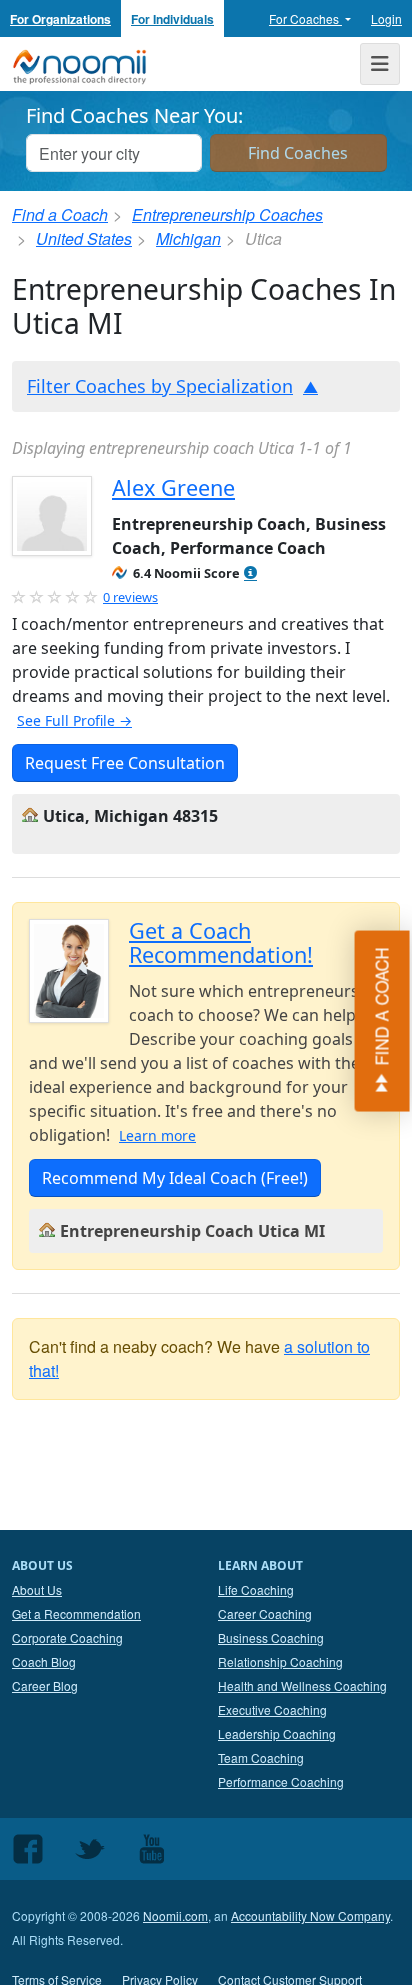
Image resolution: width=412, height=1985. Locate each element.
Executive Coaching (272, 1709)
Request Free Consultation (125, 763)
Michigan (188, 238)
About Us (37, 1589)
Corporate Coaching (67, 1637)
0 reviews (130, 597)
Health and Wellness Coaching (302, 1685)
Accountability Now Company (310, 1915)
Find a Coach (60, 214)
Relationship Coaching (280, 1661)
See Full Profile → (74, 720)
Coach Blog (44, 1661)
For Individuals (172, 19)
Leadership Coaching (277, 1733)
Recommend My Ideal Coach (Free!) (175, 1178)
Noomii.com (175, 1915)
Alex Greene (173, 487)
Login (386, 18)
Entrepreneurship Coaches (227, 214)
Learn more (157, 1135)
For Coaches (305, 18)
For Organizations (60, 19)
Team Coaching (261, 1757)
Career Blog (45, 1685)
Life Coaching (256, 1589)
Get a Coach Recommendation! (221, 942)
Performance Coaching (281, 1781)
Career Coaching (265, 1613)
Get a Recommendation (76, 1613)
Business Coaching (271, 1637)
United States (84, 238)
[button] (250, 573)
